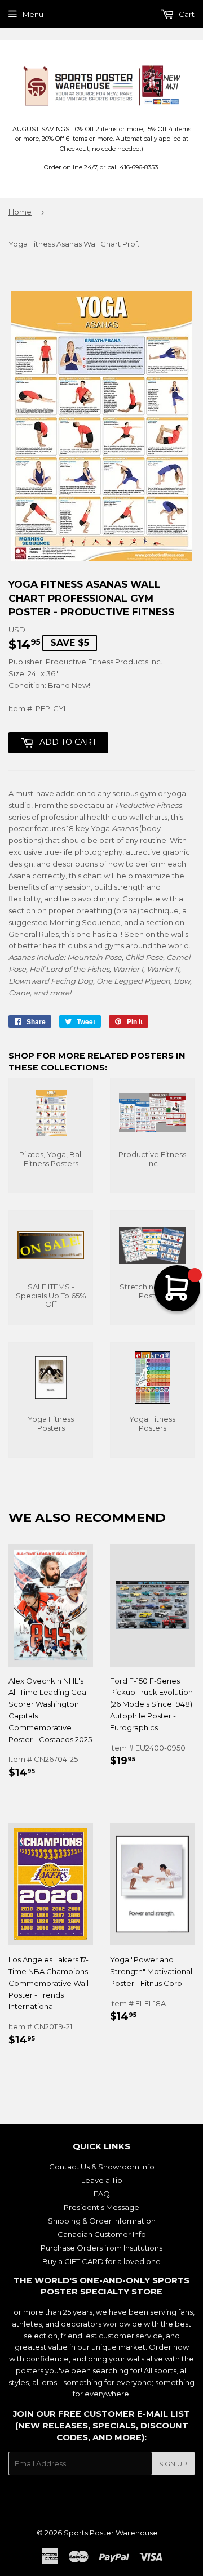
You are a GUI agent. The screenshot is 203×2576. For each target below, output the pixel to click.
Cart (186, 14)
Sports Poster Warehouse (111, 2533)
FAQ (102, 2194)
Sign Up (173, 2464)
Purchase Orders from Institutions (101, 2248)
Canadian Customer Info (102, 2234)
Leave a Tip (102, 2180)
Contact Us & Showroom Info (102, 2167)
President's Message (101, 2207)
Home (20, 212)
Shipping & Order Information (102, 2221)
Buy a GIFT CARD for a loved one (101, 2261)
